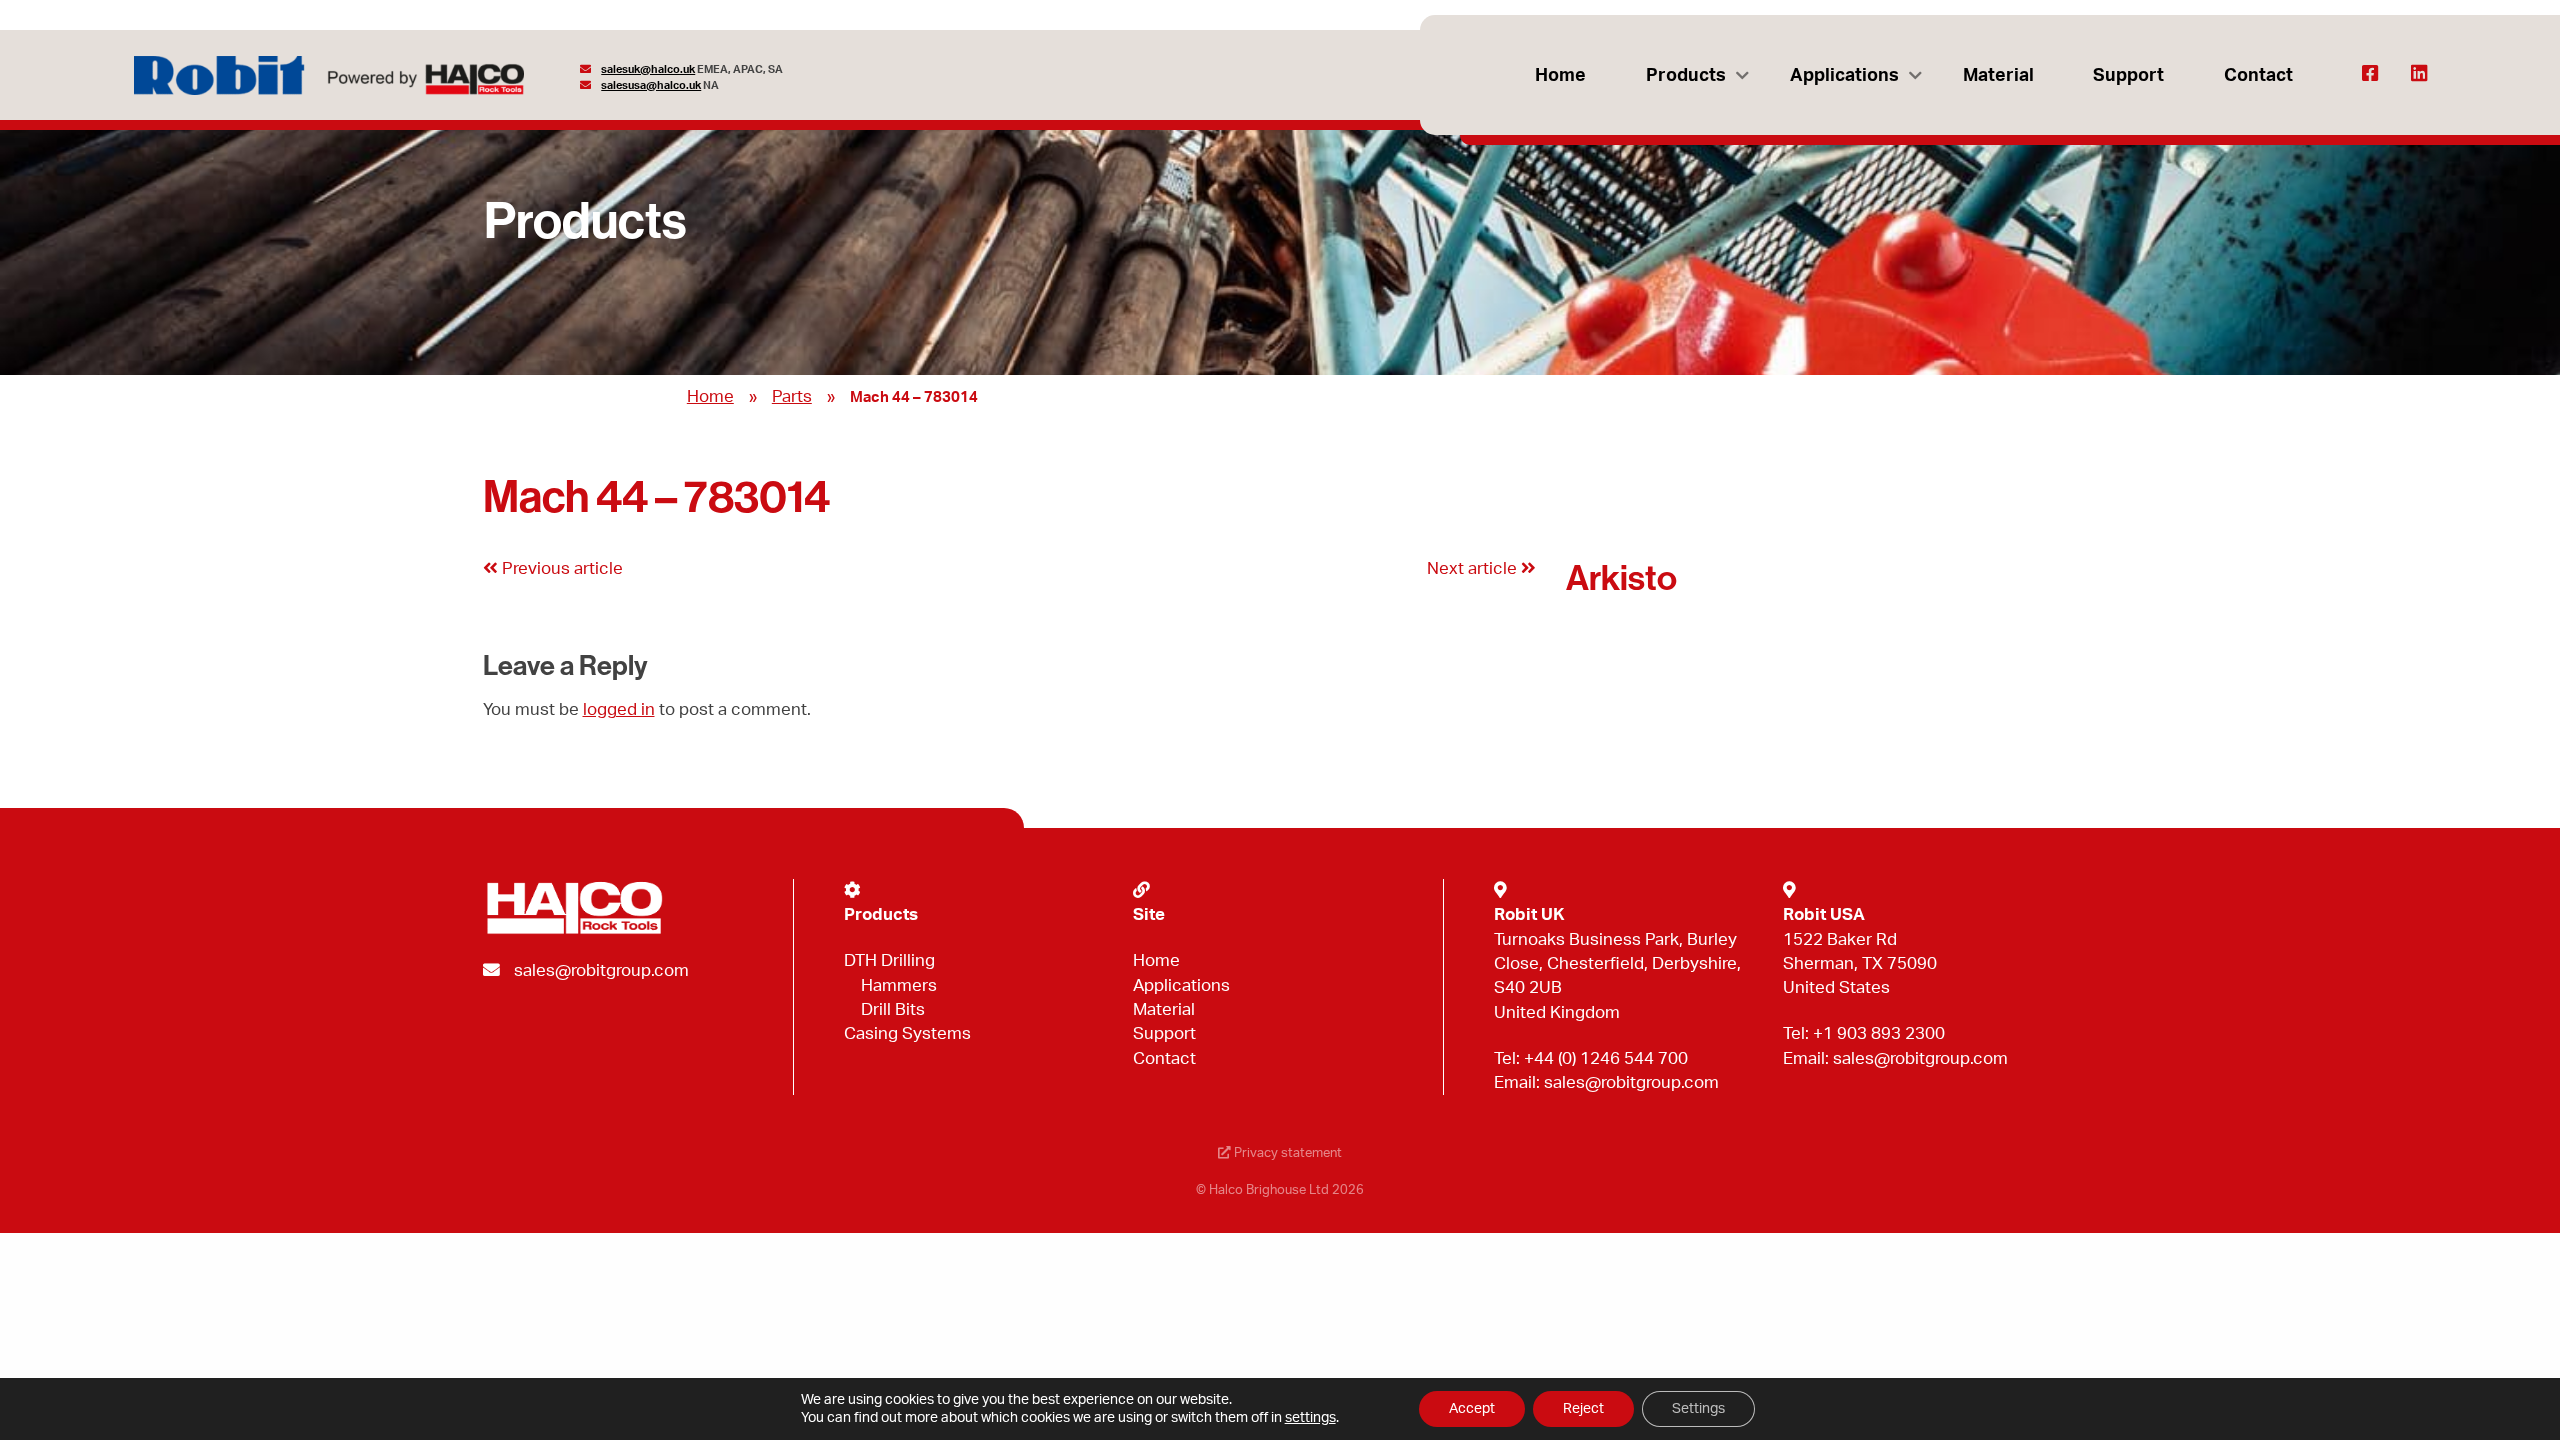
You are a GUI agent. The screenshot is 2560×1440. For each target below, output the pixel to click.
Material (1998, 75)
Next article (1474, 568)
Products (1686, 75)
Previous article (560, 568)
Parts (792, 396)
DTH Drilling (889, 960)
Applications (1844, 75)
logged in (619, 709)
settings (1310, 1418)
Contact (2258, 75)
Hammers (899, 985)
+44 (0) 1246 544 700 (1606, 1058)
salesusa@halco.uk (651, 85)
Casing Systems (907, 1033)
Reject (1583, 1409)
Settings (1698, 1409)
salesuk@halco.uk (648, 69)
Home (1560, 75)
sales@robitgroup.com (601, 970)
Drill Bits (893, 1009)
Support (2128, 75)
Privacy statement (1286, 1153)
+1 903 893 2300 (1879, 1033)
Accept (1472, 1409)
